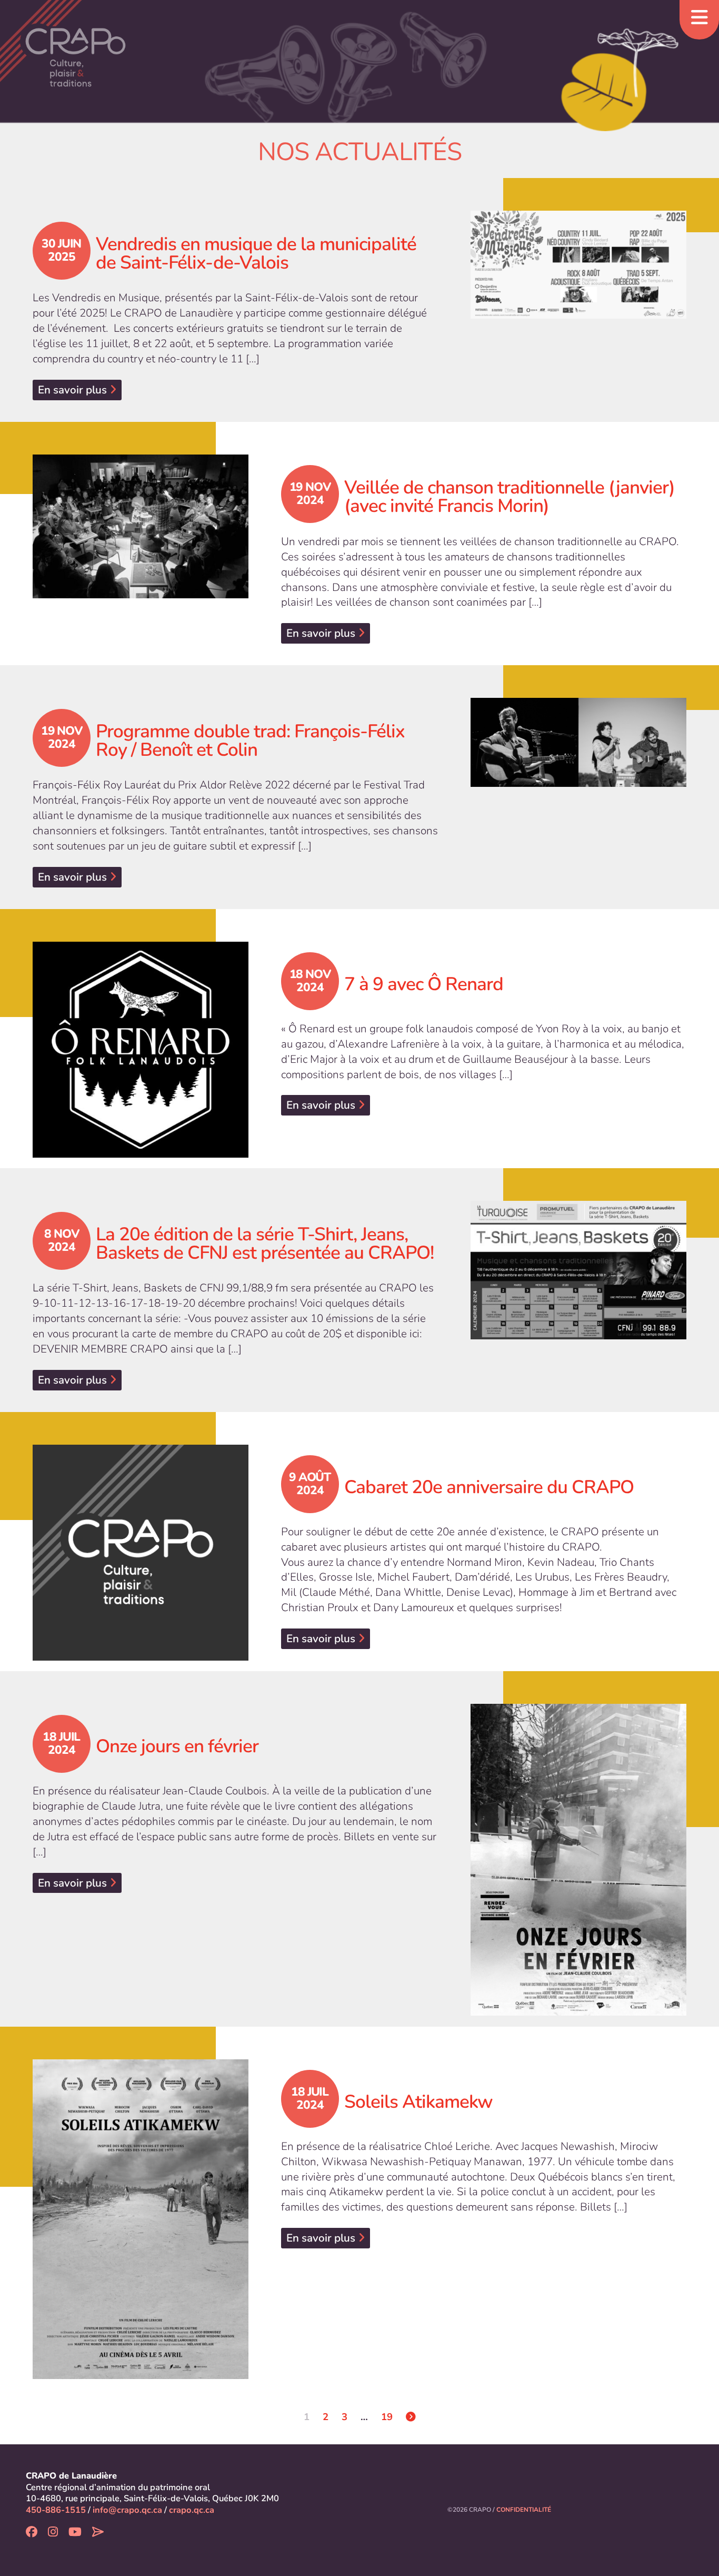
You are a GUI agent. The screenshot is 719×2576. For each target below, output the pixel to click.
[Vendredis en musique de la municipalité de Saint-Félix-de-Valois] (578, 265)
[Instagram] (53, 2533)
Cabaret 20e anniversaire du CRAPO (489, 1487)
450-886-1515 (56, 2510)
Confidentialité (524, 2510)
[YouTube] (75, 2533)
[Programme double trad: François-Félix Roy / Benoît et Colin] (578, 742)
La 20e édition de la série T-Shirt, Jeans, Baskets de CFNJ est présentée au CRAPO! (265, 1243)
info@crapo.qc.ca (127, 2510)
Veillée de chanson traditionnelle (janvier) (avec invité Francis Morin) (510, 497)
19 (387, 2417)
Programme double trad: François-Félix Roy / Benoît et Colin (250, 741)
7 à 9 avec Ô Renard (424, 984)
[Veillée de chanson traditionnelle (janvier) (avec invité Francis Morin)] (141, 527)
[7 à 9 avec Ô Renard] (141, 1050)
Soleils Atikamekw (418, 2102)
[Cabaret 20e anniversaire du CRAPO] (141, 1553)
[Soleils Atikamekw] (141, 2219)
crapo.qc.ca (192, 2510)
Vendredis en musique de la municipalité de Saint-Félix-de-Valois (256, 253)
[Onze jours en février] (578, 1860)
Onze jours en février (177, 1746)
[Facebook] (32, 2533)
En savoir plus (74, 390)
